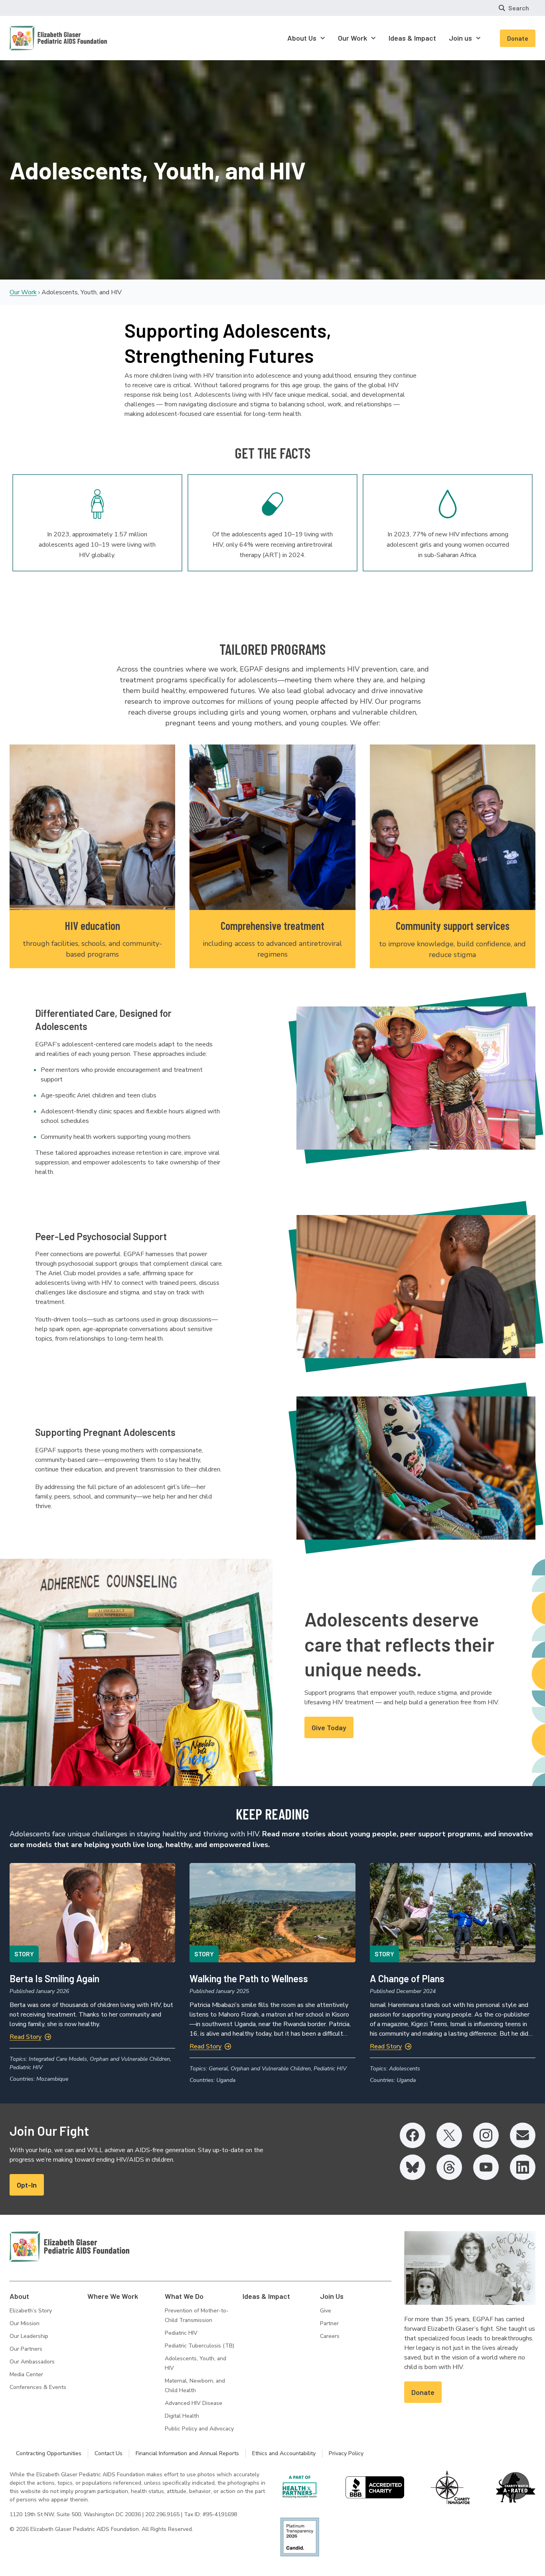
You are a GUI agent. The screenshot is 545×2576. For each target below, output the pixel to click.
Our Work (23, 292)
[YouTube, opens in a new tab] (486, 2167)
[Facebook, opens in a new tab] (413, 2135)
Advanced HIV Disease (194, 2403)
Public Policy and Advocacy (199, 2429)
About (19, 2296)
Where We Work (113, 2296)
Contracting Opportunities (49, 2453)
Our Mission (25, 2323)
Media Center (26, 2374)
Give (326, 2311)
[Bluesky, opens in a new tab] (413, 2167)
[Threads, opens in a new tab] (449, 2167)
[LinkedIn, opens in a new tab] (523, 2167)
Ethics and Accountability (284, 2453)
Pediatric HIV (181, 2333)
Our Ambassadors (32, 2362)
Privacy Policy (346, 2453)
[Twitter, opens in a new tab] (449, 2135)
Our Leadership (29, 2336)
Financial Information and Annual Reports (187, 2453)
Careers (330, 2336)
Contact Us (109, 2453)
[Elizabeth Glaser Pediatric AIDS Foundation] (69, 2247)
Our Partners (26, 2349)
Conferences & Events (38, 2387)
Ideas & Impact (266, 2296)
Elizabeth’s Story (31, 2311)
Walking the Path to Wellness (249, 1978)
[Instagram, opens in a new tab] (486, 2135)
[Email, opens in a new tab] (523, 2135)
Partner (329, 2323)
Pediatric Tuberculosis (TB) (199, 2346)
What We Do (184, 2296)
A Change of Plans (407, 1978)
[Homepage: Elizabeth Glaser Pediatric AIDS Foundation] (38, 38)
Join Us (332, 2296)
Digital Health (182, 2416)
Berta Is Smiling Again (55, 1978)
